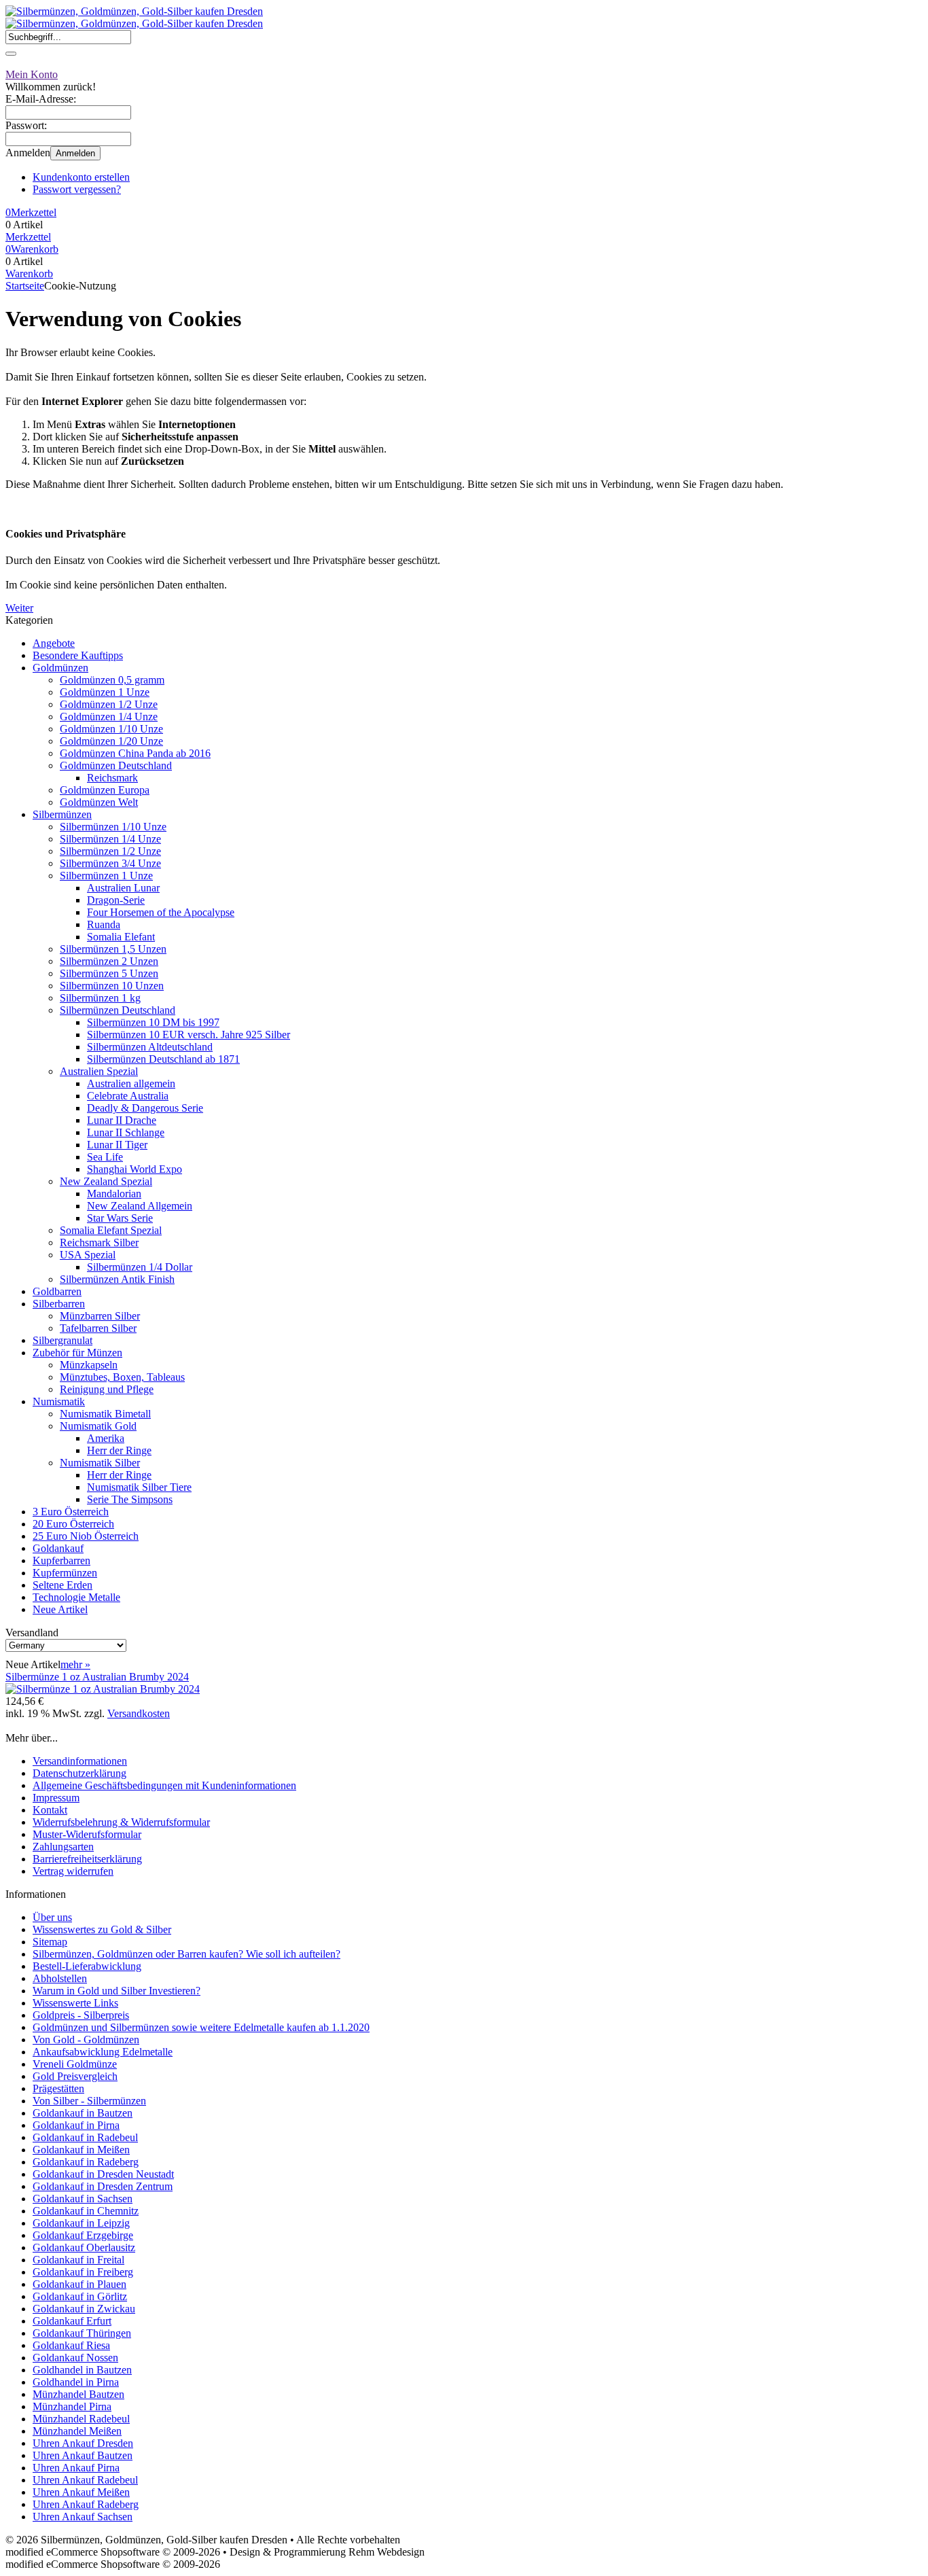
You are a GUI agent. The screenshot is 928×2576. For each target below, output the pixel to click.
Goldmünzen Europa (105, 790)
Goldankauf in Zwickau (84, 2309)
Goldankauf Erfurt (72, 2321)
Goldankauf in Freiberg (83, 2272)
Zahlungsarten (63, 1847)
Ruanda (104, 924)
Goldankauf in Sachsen (83, 2199)
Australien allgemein (131, 1083)
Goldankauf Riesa (71, 2345)
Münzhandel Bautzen (78, 2394)
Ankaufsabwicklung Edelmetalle (103, 2052)
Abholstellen (60, 1978)
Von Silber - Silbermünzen (89, 2101)
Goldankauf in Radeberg (86, 2162)
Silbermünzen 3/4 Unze (110, 863)
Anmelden (75, 153)
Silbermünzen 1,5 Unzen (113, 949)
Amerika (106, 1438)
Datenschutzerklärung (79, 1773)
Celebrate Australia (128, 1096)
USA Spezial (88, 1255)
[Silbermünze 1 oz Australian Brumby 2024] (103, 1689)
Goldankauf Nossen (75, 2358)
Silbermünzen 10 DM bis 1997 (153, 1022)
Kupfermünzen (65, 1573)
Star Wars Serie (120, 1218)
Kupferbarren (61, 1560)
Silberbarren (59, 1304)
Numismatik (59, 1401)
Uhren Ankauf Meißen (81, 2492)
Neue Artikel (60, 1609)
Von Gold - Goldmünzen (86, 2040)
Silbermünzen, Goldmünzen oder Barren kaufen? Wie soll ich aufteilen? (186, 1954)
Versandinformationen (80, 1761)
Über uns (52, 1917)
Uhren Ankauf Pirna (76, 2468)
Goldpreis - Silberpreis (81, 2015)
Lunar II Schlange (126, 1132)
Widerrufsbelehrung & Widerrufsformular (121, 1822)
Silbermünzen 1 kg (100, 998)
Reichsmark (112, 778)
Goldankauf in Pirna (76, 2125)
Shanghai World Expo (135, 1169)
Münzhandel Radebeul (81, 2419)
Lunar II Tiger (117, 1145)
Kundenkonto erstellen (81, 177)
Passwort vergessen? (77, 189)
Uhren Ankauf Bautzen (83, 2455)
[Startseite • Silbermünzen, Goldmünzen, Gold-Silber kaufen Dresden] (134, 11)
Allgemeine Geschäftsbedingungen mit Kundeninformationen (164, 1785)
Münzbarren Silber (100, 1316)
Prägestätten (58, 2088)
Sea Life (105, 1157)
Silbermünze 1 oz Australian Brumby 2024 (97, 1677)
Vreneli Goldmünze (75, 2064)
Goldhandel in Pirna (76, 2382)
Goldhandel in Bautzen (82, 2370)
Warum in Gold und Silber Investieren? (117, 1991)
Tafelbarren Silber (98, 1328)
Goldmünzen (60, 668)
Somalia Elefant (121, 937)
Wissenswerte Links (75, 2003)
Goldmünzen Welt (99, 802)
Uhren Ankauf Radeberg (86, 2504)
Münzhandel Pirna (72, 2406)
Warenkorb (29, 274)
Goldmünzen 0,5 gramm (112, 680)
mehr (75, 1664)
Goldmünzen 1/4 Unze (109, 717)
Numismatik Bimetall (105, 1414)
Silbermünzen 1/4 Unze (110, 839)
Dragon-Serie (116, 900)
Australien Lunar (123, 888)
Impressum (56, 1798)
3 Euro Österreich (71, 1512)
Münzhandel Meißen (77, 2431)
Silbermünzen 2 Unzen (109, 961)
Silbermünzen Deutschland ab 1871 (163, 1059)
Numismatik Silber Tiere (139, 1487)
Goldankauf (58, 1548)
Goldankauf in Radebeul (85, 2137)
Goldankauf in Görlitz (80, 2296)
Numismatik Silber (100, 1463)
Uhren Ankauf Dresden (83, 2443)
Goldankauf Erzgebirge (83, 2235)
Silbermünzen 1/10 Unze (113, 827)
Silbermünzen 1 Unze (106, 876)
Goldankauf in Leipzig (81, 2223)
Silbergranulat (63, 1340)
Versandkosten (139, 1713)
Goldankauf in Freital (78, 2260)
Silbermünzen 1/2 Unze (110, 851)
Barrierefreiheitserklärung (87, 1859)
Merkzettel (28, 237)
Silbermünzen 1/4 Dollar (140, 1267)
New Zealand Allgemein (140, 1206)
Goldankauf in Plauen (79, 2284)
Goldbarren (57, 1291)
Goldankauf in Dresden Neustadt (103, 2174)
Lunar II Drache (122, 1120)
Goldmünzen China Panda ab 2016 (135, 753)
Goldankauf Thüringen (82, 2333)
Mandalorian (114, 1194)
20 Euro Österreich (73, 1524)
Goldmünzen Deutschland (116, 765)
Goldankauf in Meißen (81, 2150)
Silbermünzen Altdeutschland (150, 1047)
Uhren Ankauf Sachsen (83, 2517)
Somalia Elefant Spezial (111, 1230)
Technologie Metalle (76, 1597)
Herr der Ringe (119, 1450)
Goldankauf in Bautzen (83, 2113)
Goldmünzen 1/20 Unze (111, 741)
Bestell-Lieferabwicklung (87, 1966)
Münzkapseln (89, 1365)
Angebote (54, 643)
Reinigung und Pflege (107, 1389)
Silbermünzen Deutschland (118, 1010)
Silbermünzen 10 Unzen (112, 986)
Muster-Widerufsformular (87, 1834)
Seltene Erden (63, 1585)
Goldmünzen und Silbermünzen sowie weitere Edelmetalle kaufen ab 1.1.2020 (201, 2027)
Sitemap (50, 1942)
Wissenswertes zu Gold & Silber (102, 1929)
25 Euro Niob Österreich (86, 1536)
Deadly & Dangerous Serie (145, 1108)
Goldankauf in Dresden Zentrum (103, 2186)
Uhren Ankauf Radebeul (85, 2480)
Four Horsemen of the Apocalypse (161, 912)
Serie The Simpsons (130, 1499)
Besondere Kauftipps (78, 655)
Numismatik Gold (98, 1426)
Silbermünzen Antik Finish (117, 1279)
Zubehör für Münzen (77, 1353)
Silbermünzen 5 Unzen (109, 973)
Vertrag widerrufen (73, 1871)
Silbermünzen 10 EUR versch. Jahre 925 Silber (189, 1035)
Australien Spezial (99, 1071)
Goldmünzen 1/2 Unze (109, 704)
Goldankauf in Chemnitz (86, 2211)
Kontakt (50, 1810)
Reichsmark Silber (99, 1242)
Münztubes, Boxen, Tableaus (122, 1377)
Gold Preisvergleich (75, 2076)
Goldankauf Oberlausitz (84, 2247)
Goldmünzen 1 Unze (105, 692)
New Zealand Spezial (106, 1181)
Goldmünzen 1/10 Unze (111, 729)
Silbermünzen (62, 814)
